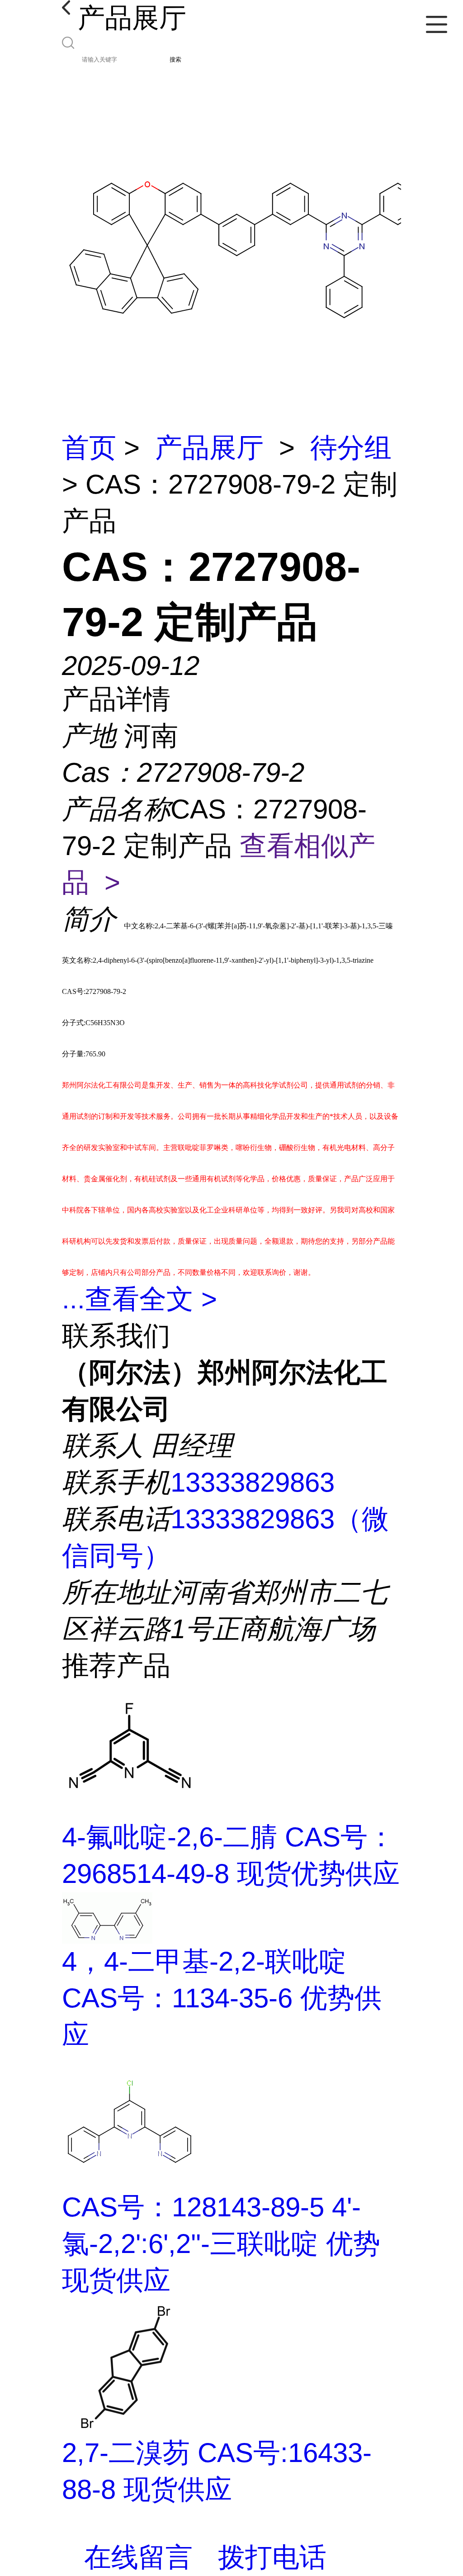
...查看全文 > (139, 1299)
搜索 (175, 59)
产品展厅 (209, 448)
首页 (89, 448)
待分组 (351, 448)
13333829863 (253, 1482)
